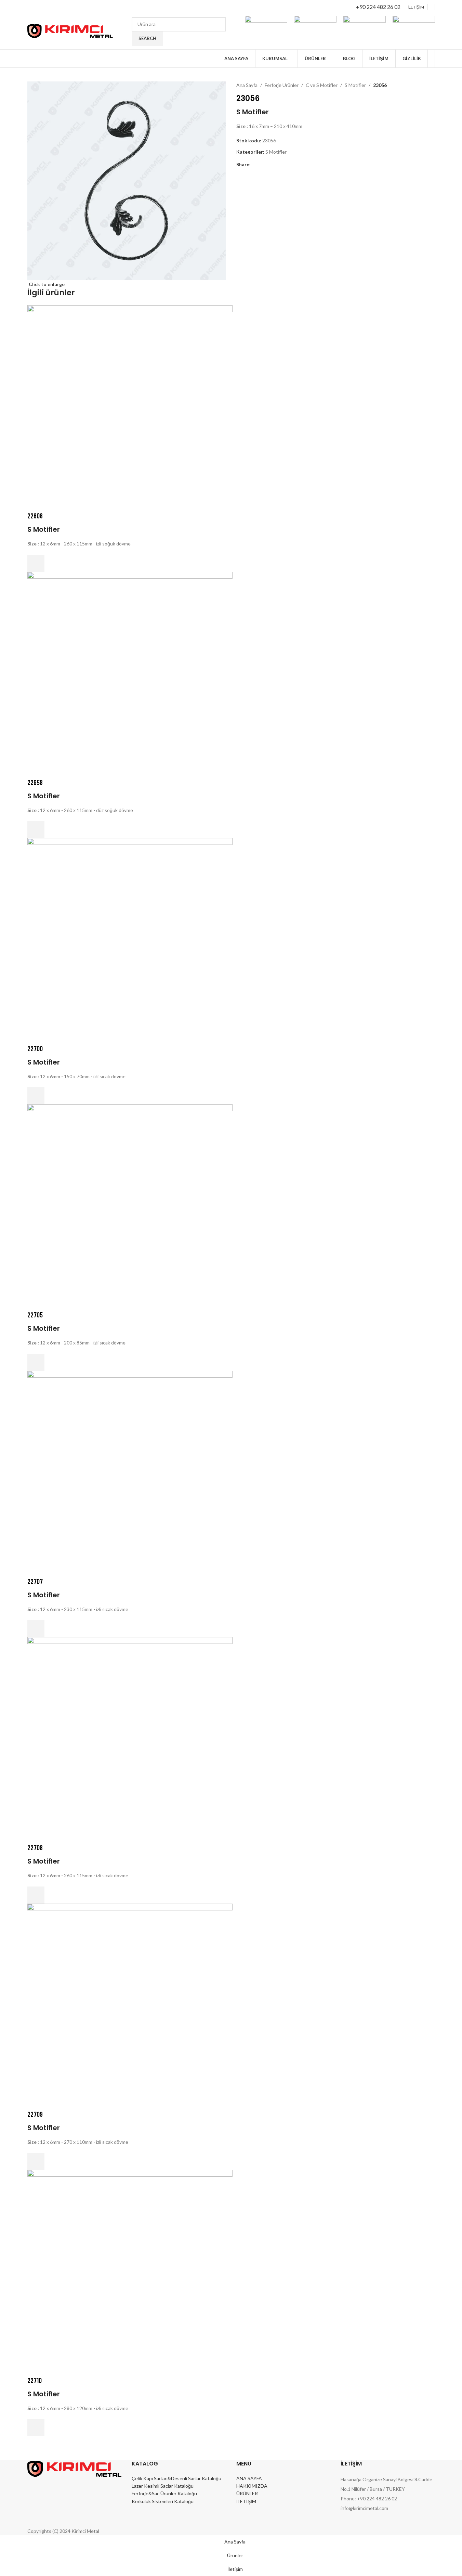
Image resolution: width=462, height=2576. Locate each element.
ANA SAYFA (249, 2478)
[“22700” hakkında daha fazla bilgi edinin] (36, 1096)
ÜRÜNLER (247, 2493)
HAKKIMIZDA (252, 2486)
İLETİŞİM (246, 2501)
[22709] (130, 2005)
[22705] (130, 1206)
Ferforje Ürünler (282, 85)
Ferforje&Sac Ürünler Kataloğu (164, 2493)
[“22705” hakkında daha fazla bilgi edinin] (36, 1362)
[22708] (130, 1739)
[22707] (130, 1473)
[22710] (130, 2272)
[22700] (130, 940)
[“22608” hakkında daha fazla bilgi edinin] (36, 563)
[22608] (130, 407)
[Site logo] (70, 31)
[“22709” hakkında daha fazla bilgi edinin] (36, 2161)
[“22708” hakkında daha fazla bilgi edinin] (36, 1895)
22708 (35, 1847)
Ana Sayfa (247, 85)
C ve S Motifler (322, 85)
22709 (35, 2114)
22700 (35, 1048)
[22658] (130, 674)
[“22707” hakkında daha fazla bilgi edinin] (36, 1628)
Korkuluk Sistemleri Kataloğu (163, 2501)
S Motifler (355, 85)
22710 (35, 2380)
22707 (35, 1581)
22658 (35, 782)
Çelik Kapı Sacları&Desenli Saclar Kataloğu (176, 2478)
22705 (35, 1315)
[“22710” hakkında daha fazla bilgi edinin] (36, 2427)
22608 (35, 516)
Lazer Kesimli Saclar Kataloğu (163, 2486)
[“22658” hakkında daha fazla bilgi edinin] (36, 829)
